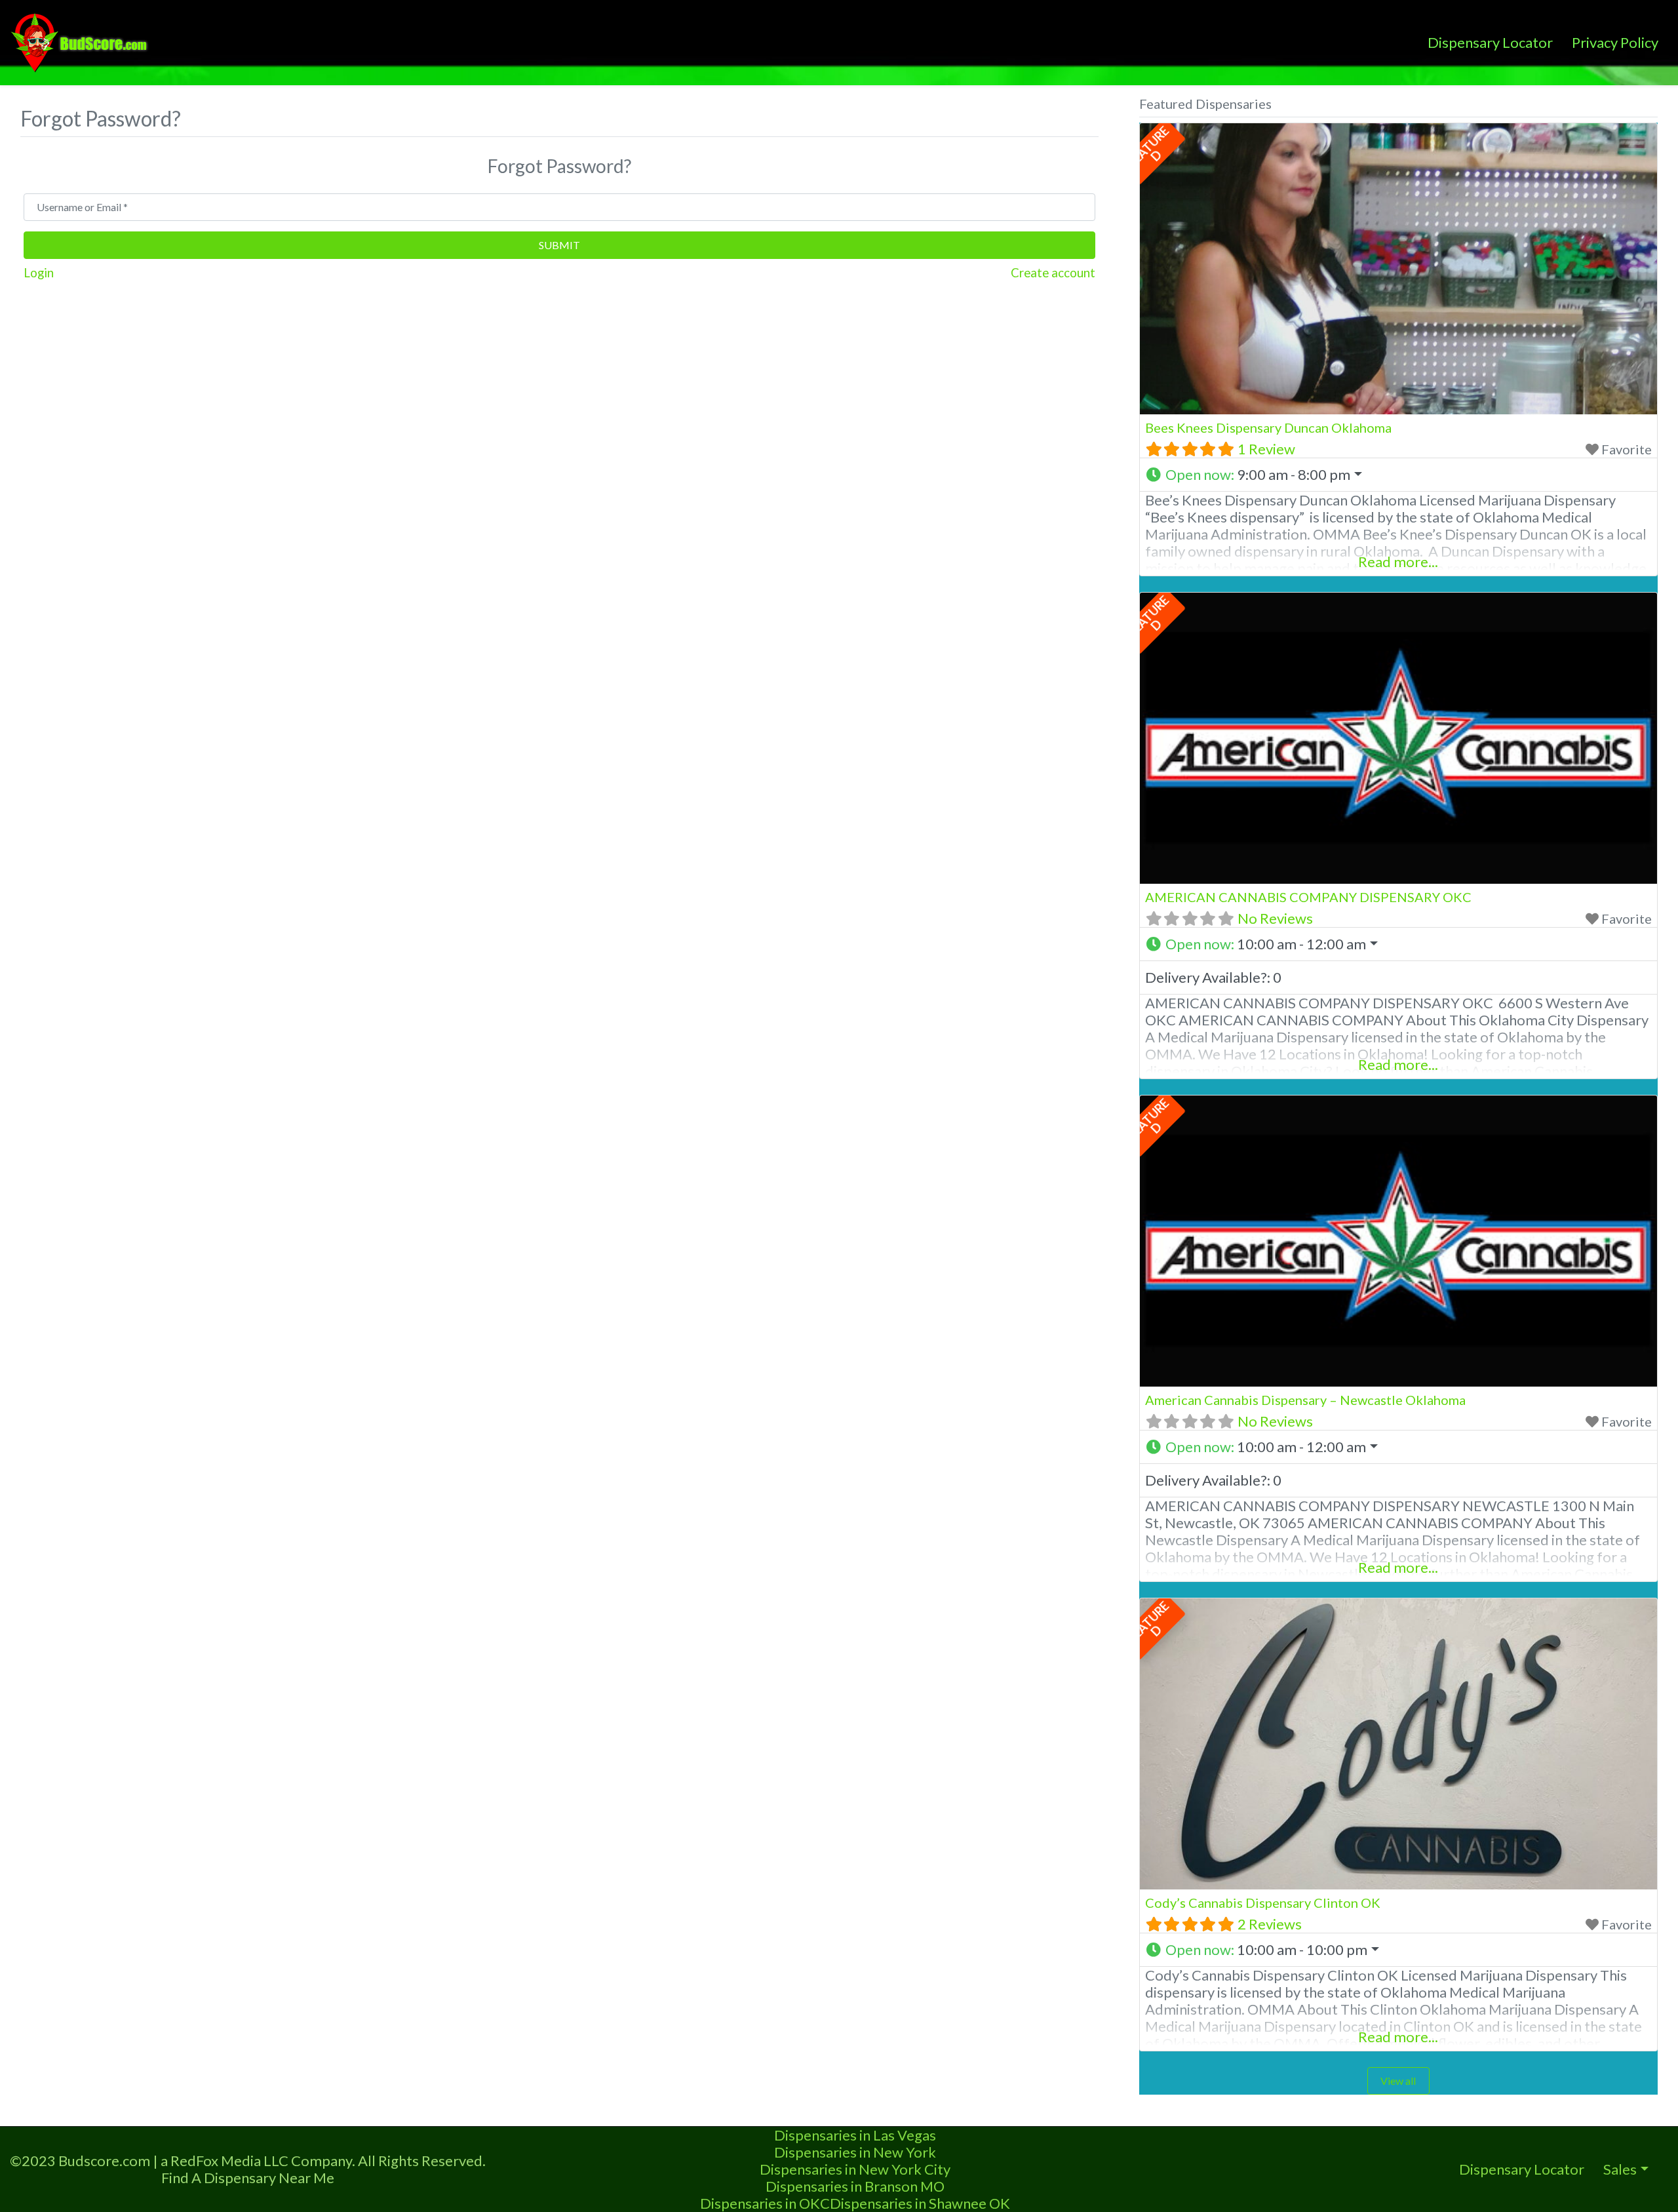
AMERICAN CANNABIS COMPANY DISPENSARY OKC (1308, 897)
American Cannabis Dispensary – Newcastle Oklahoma (1305, 1400)
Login (39, 273)
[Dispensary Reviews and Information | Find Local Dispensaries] (81, 41)
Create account (1053, 273)
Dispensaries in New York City (855, 2169)
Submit (559, 245)
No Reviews (1275, 918)
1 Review (1266, 449)
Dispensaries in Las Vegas (855, 2135)
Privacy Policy (1615, 42)
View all (1398, 2081)
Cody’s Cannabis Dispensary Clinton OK (1263, 1903)
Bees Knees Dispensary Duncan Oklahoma (1268, 427)
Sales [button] (1620, 2169)
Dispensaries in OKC (765, 2203)
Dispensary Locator (1490, 42)
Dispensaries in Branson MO (855, 2186)
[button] (1398, 475)
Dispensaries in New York (855, 2152)
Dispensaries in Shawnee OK (920, 2203)
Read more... (1398, 562)
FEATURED (1147, 147)
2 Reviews (1270, 1924)
